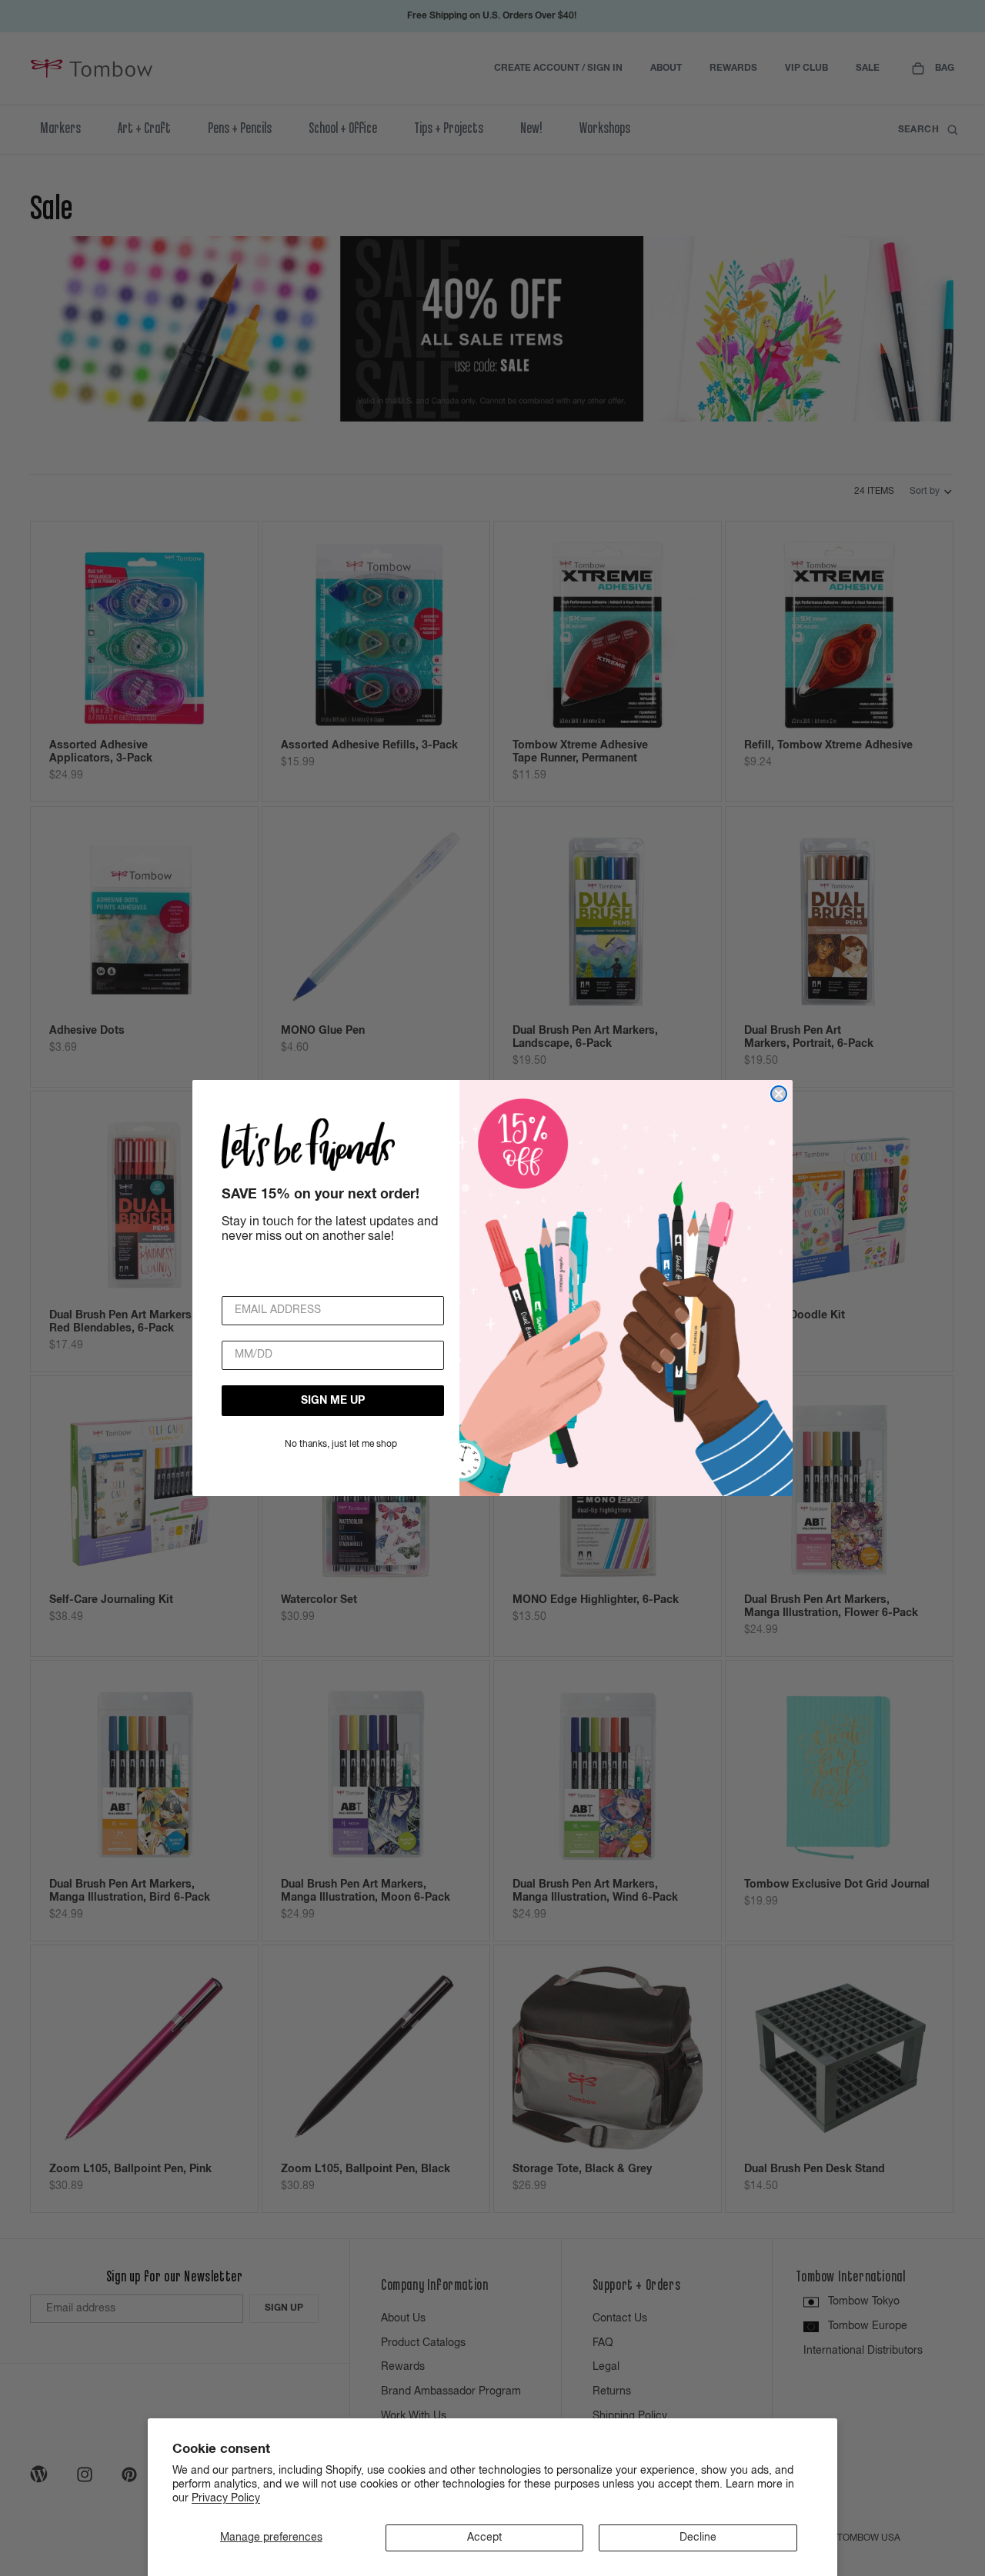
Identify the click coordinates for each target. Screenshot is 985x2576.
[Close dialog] (779, 1094)
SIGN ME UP (333, 1401)
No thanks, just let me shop (341, 1445)
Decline (698, 2538)
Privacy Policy (226, 2498)
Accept (484, 2538)
